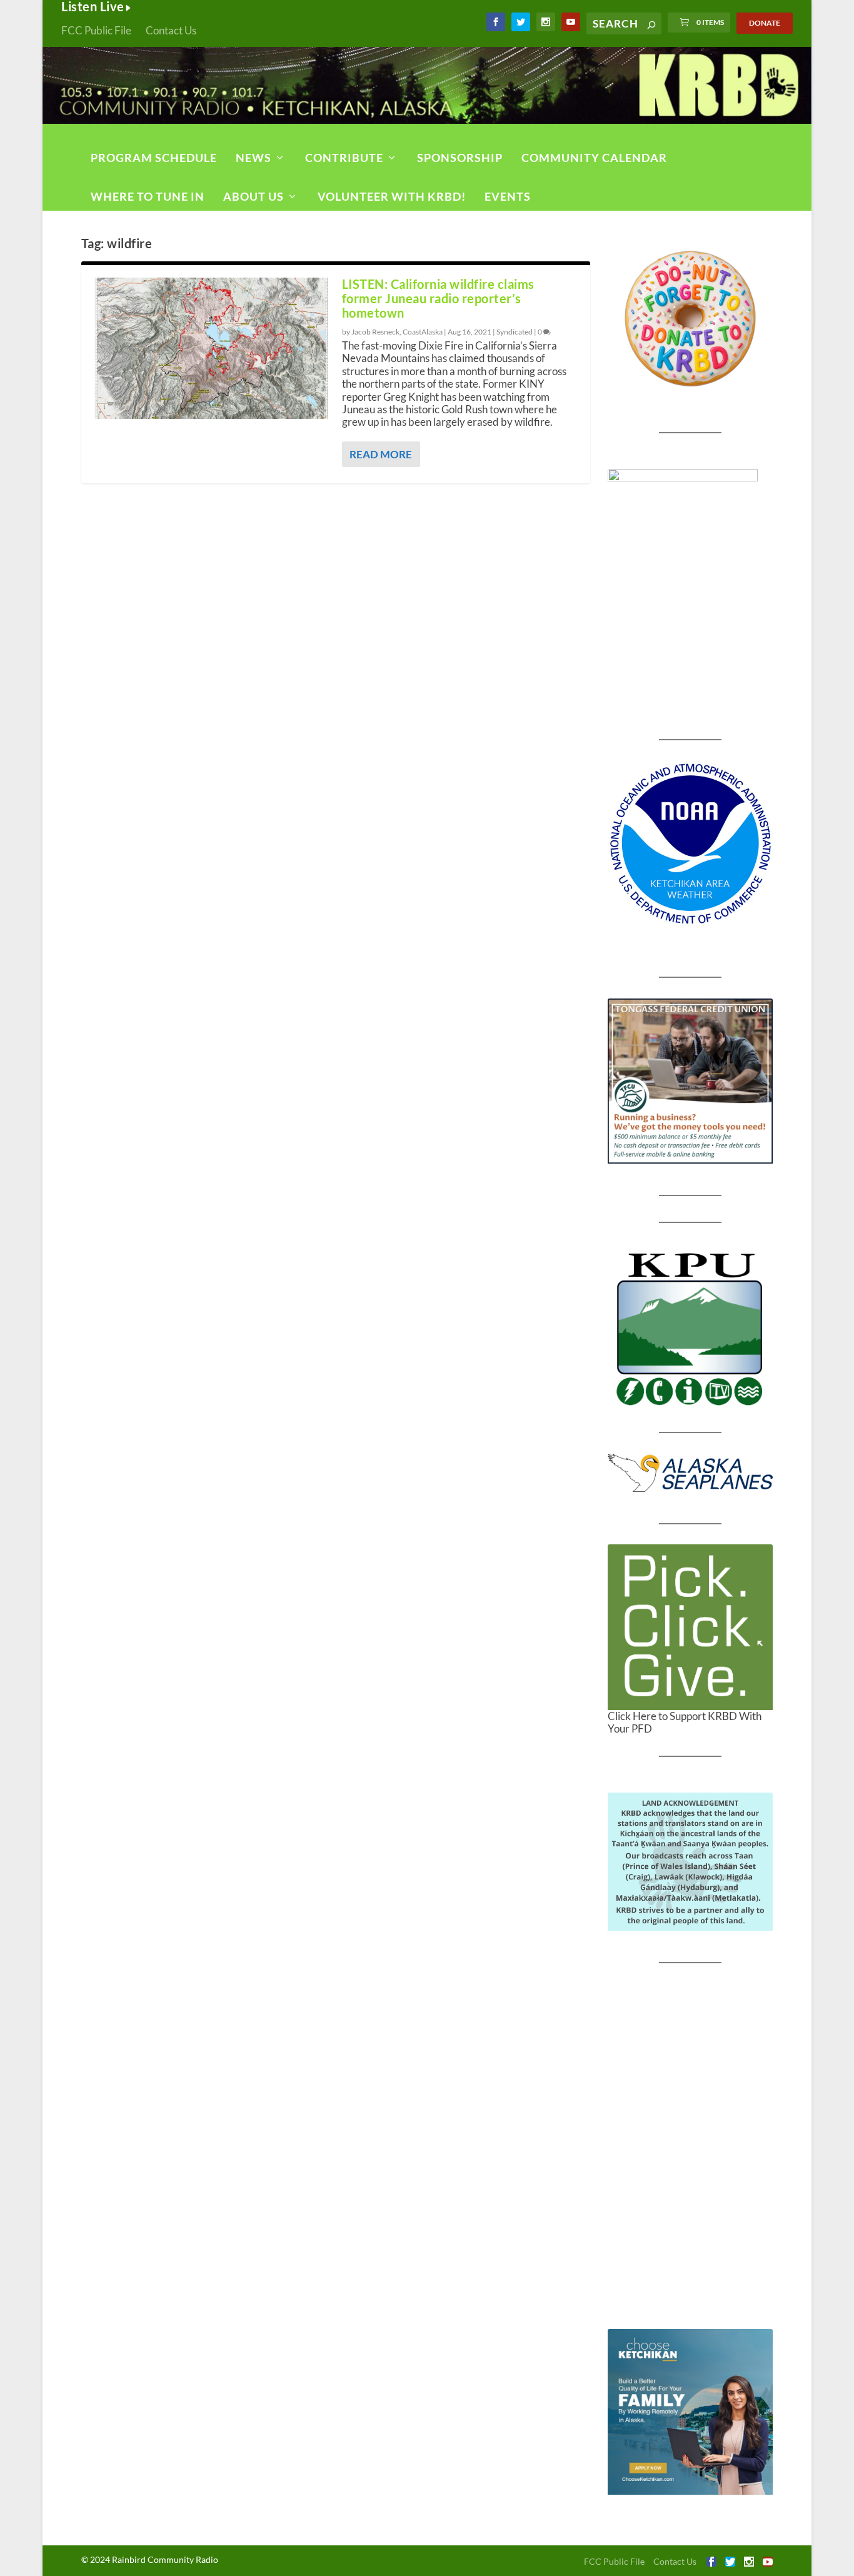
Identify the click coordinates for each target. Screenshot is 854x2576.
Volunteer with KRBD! (392, 196)
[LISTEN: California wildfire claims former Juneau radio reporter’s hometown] (212, 348)
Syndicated (515, 332)
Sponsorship (460, 158)
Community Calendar (594, 158)
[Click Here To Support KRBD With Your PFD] (691, 1627)
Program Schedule (154, 158)
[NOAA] (691, 844)
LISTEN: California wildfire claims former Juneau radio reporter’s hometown (438, 298)
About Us (254, 196)
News (254, 158)
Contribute (344, 158)
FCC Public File (96, 30)
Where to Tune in (148, 196)
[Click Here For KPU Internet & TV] (691, 1327)
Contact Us (171, 30)
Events (508, 196)
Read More (381, 454)
